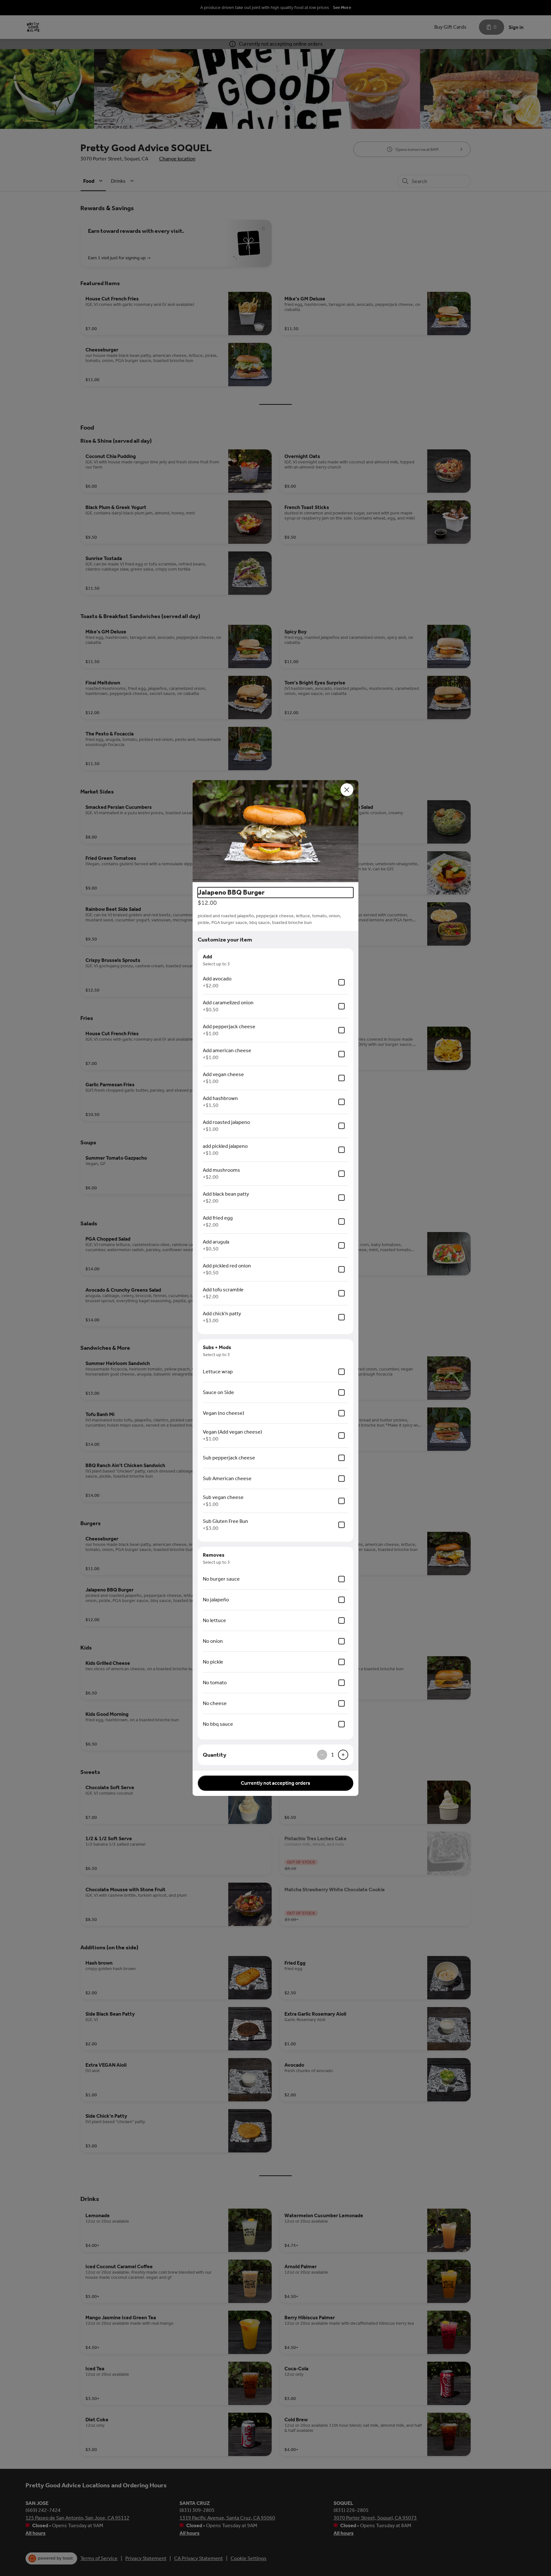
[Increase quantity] (343, 1755)
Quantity (215, 1755)
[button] (275, 831)
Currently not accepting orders (275, 1783)
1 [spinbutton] (333, 1755)
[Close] (347, 790)
